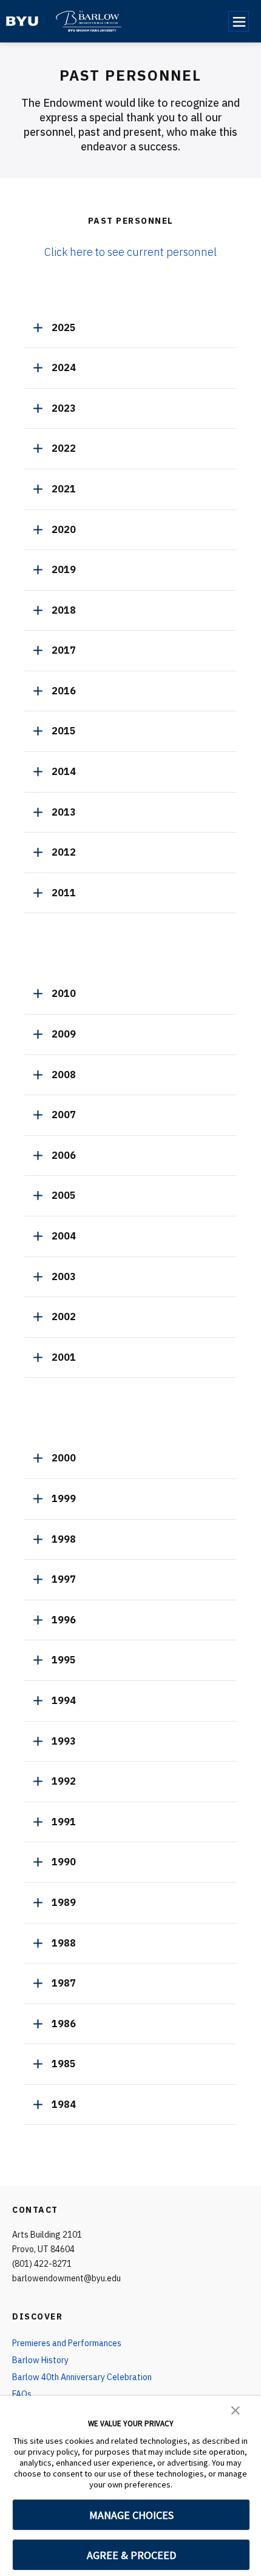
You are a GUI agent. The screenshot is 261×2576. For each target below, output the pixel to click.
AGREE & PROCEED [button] (131, 2555)
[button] (236, 2409)
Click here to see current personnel (130, 252)
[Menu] (239, 21)
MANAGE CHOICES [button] (131, 2515)
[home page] (22, 21)
